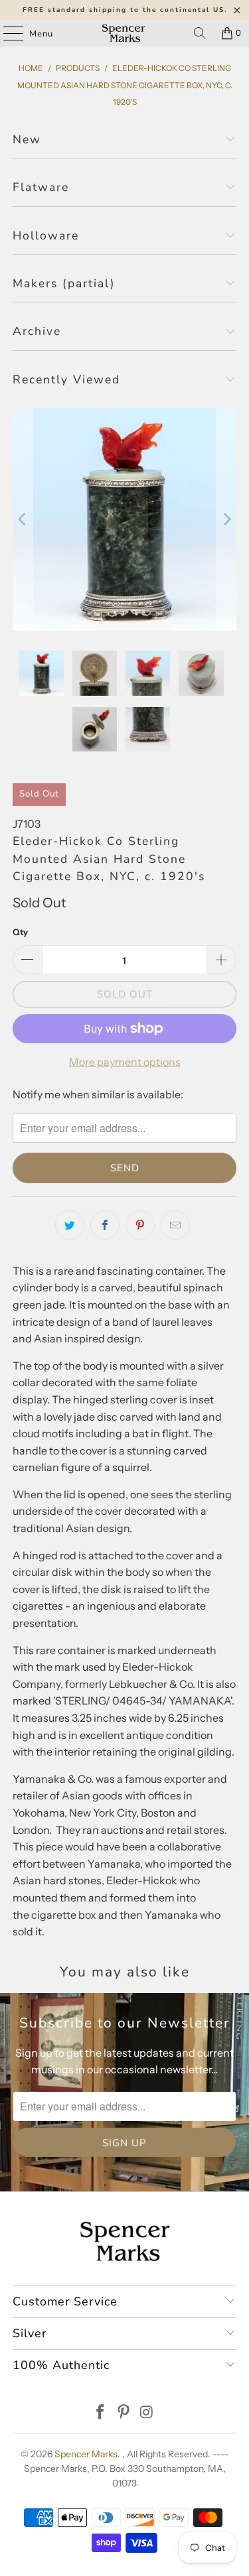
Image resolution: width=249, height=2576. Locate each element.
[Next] (226, 519)
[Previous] (23, 519)
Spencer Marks (86, 2454)
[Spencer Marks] (125, 33)
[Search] (200, 33)
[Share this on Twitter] (70, 1225)
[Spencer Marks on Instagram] (147, 2413)
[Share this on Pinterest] (140, 1225)
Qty (20, 932)
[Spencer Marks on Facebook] (101, 2413)
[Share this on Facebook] (105, 1225)
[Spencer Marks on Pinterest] (124, 2413)
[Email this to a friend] (175, 1225)
